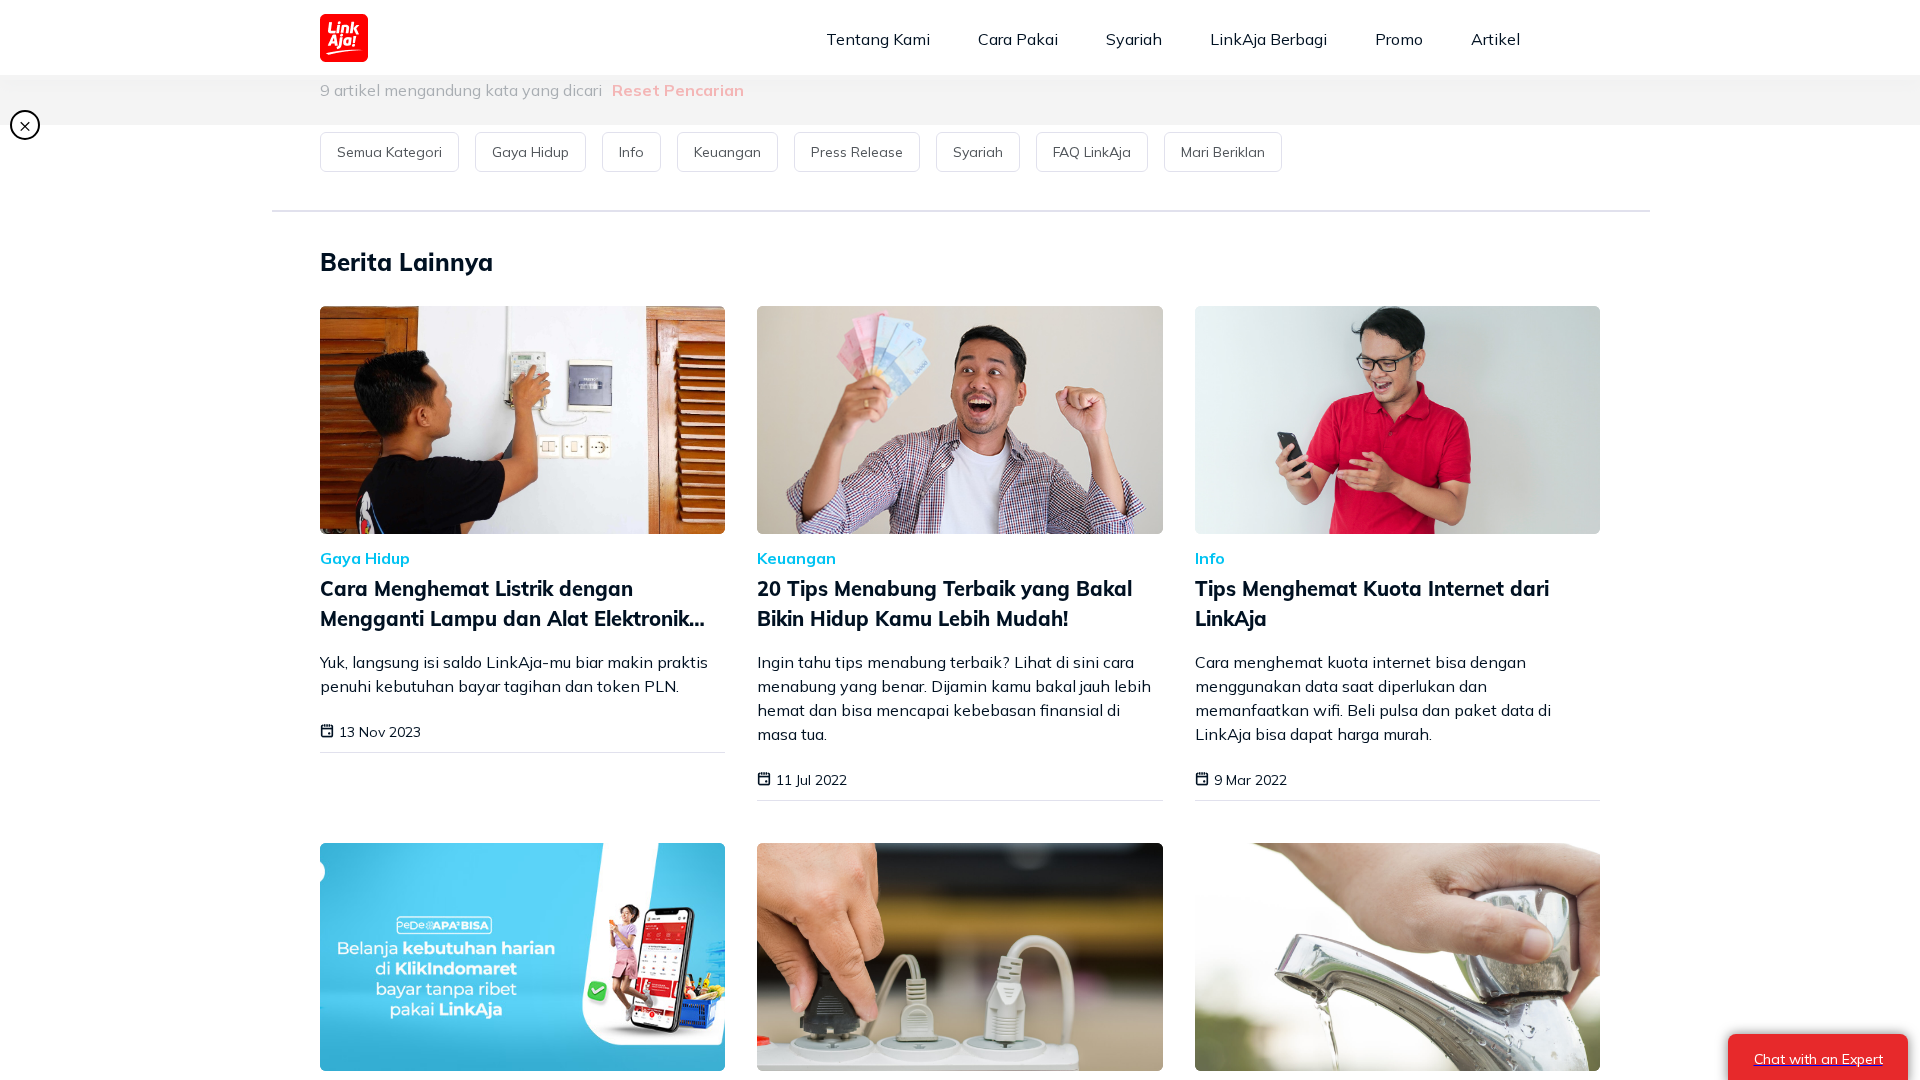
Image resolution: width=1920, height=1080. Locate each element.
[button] (393, 152)
